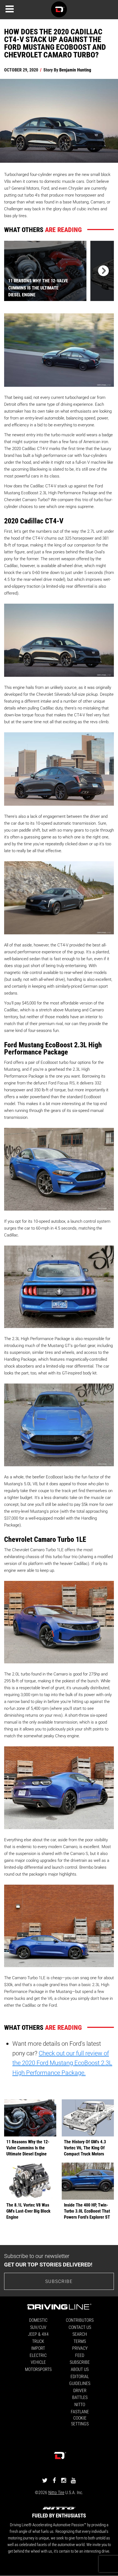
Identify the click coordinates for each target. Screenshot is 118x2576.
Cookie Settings (80, 2421)
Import (38, 2348)
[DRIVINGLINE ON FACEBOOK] (54, 2480)
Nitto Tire (56, 2492)
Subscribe (59, 2281)
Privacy (80, 2348)
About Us (80, 2369)
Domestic (38, 2320)
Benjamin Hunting (75, 70)
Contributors (80, 2320)
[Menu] (10, 9)
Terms (80, 2341)
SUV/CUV (38, 2327)
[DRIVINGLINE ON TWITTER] (45, 2480)
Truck (38, 2341)
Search (80, 2334)
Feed (80, 2355)
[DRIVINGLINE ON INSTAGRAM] (64, 2480)
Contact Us (80, 2327)
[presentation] (102, 271)
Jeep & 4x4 (38, 2334)
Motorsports (38, 2369)
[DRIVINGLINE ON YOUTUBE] (73, 2480)
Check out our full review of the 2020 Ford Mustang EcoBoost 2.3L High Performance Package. (62, 2063)
